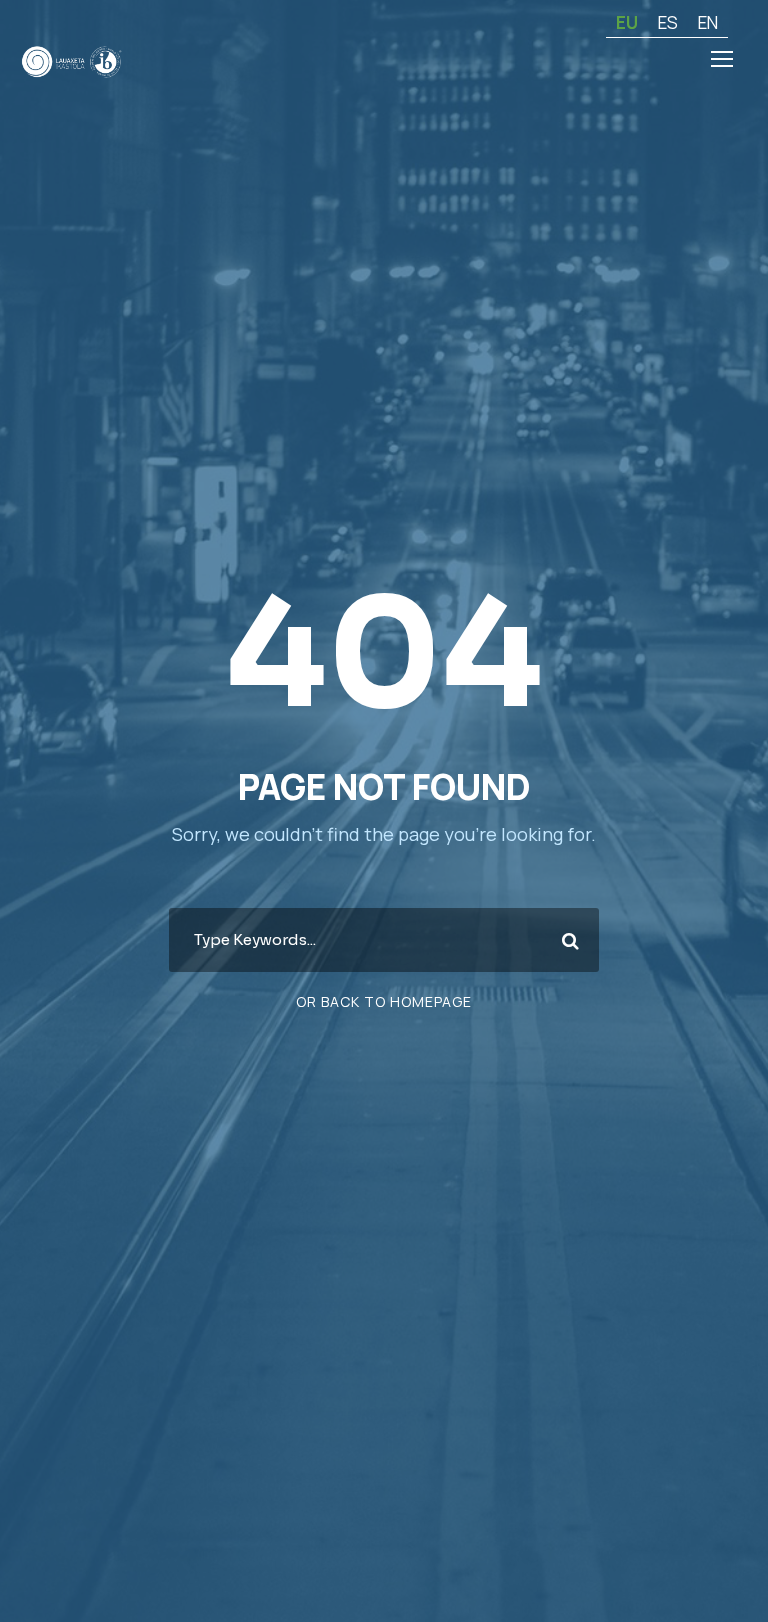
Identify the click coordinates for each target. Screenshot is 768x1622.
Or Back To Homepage (384, 1001)
